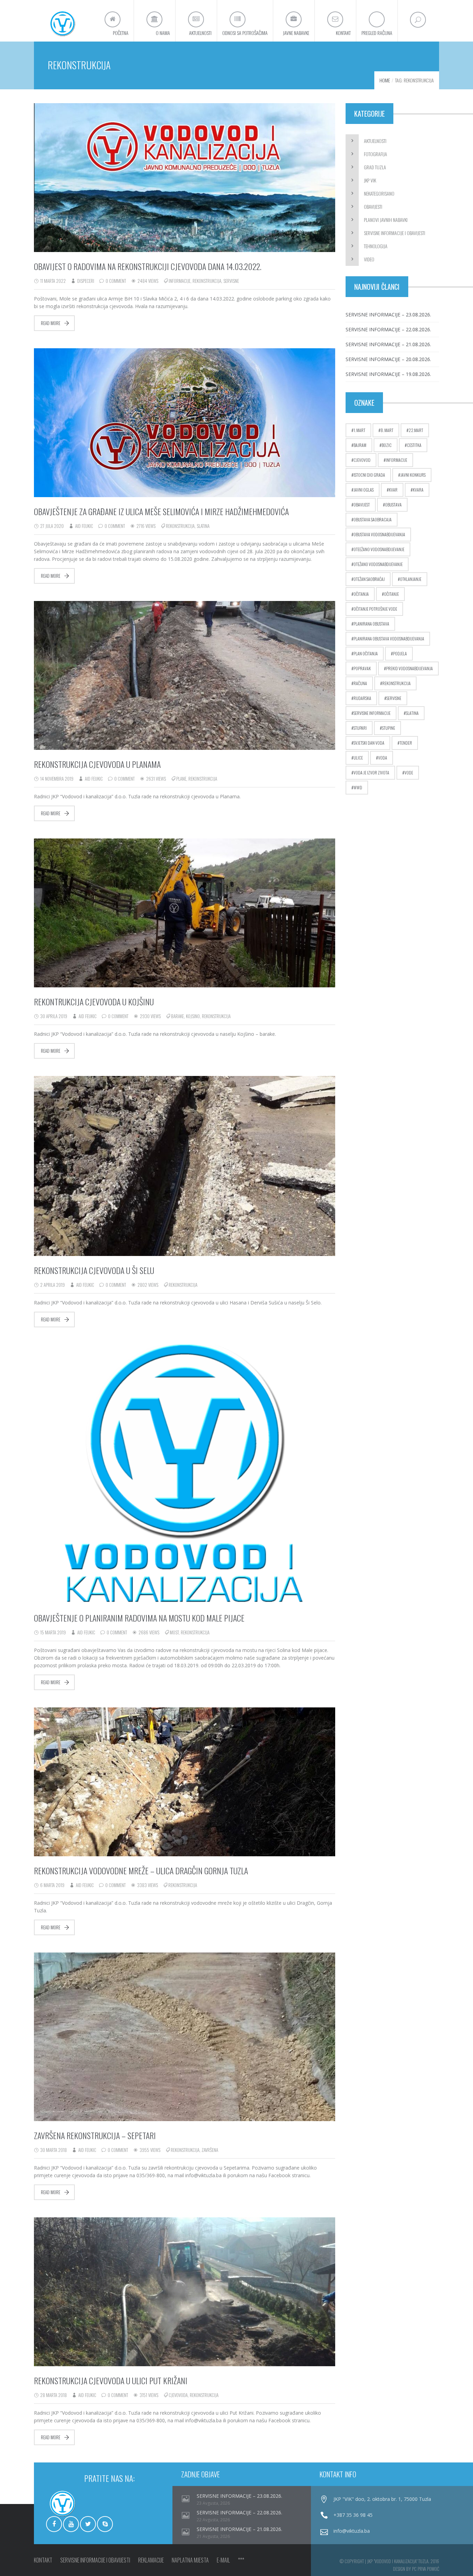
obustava (393, 505)
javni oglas (364, 490)
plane (181, 779)
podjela (400, 653)
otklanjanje (411, 579)
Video (369, 259)
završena (210, 2150)
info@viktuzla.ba (352, 2531)
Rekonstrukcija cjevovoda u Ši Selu (94, 1270)
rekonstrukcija (207, 281)
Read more (51, 323)
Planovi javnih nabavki (386, 220)
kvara (418, 490)
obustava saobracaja (373, 519)
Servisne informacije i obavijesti (395, 233)
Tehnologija (376, 246)
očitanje (391, 594)
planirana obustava (371, 624)
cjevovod (362, 460)
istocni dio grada (369, 475)
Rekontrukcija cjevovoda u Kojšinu (94, 1002)
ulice (358, 758)
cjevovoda (178, 2395)
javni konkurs (413, 475)
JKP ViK (370, 180)
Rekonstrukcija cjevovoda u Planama (97, 764)
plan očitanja (366, 653)
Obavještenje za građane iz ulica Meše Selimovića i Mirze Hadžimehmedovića (161, 511)
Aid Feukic (84, 526)
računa (360, 683)
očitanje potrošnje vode (375, 609)
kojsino (193, 1016)
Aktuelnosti (375, 141)
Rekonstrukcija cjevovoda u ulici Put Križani (111, 2380)
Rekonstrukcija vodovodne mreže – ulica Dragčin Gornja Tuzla (141, 1870)
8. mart (387, 430)
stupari (360, 728)
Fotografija (376, 154)
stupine (389, 728)
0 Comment (116, 281)
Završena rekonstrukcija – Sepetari (95, 2135)
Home (385, 80)
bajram (360, 445)
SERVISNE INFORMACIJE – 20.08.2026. (388, 359)
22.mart (416, 430)
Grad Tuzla (375, 167)
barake (177, 1016)
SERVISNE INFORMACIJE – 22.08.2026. (388, 329)
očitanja (361, 594)
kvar (393, 490)
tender (406, 743)
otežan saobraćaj (369, 579)
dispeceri (86, 281)
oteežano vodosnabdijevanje (379, 549)
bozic (387, 445)
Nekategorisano (379, 193)
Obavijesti (373, 207)
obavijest (362, 505)
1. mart (359, 430)
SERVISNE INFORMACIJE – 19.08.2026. (388, 374)
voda (383, 758)
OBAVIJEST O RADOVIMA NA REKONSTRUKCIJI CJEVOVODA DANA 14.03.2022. (148, 266)
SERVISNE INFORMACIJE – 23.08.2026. (388, 315)
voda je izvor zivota (371, 773)
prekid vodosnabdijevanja (409, 668)
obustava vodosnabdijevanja (379, 534)
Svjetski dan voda (369, 743)
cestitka (414, 445)
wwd (358, 787)
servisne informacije (372, 713)
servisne (231, 281)
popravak (362, 668)
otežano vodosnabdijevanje (378, 564)
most (174, 1632)
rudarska (362, 698)
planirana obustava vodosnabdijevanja (389, 639)
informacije (180, 281)
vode (409, 773)
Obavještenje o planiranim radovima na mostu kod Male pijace (139, 1618)
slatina (203, 526)
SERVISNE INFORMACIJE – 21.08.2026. (388, 344)
